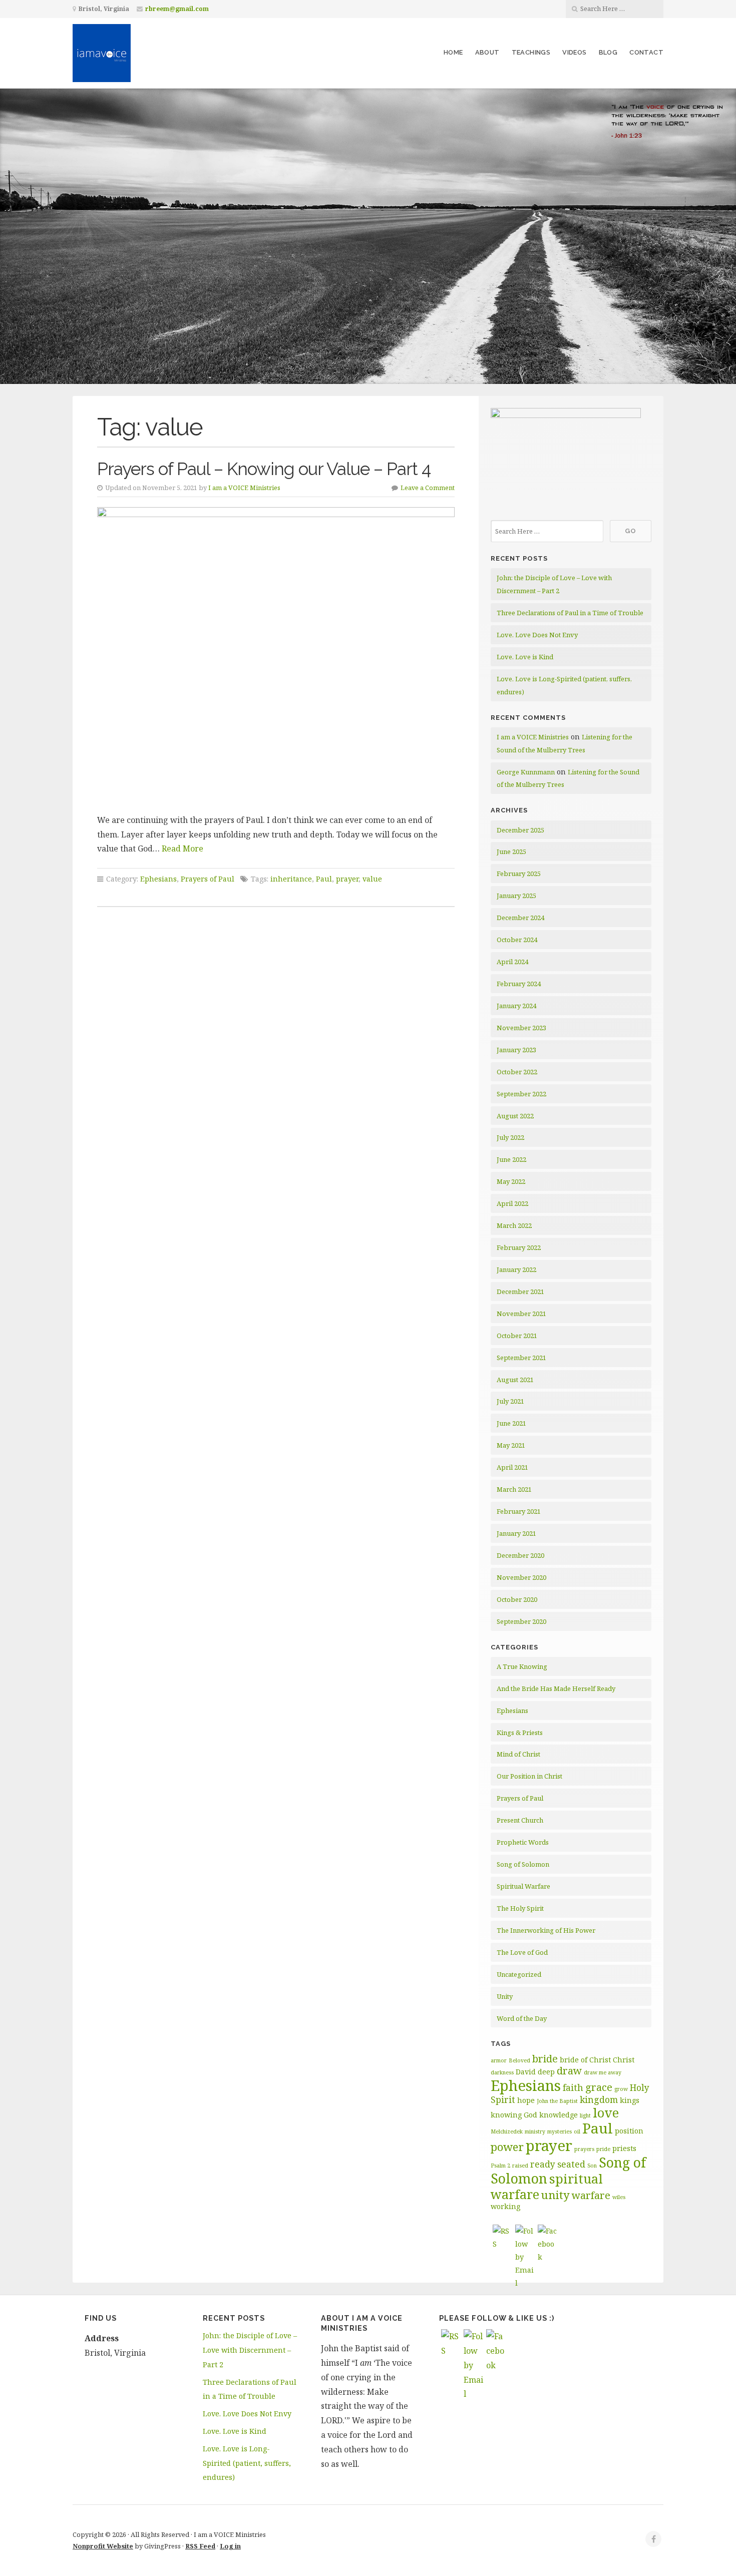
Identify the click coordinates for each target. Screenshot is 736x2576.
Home (453, 52)
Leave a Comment (428, 488)
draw (569, 2071)
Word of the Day (522, 2018)
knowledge (559, 2115)
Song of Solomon (523, 1864)
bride (545, 2059)
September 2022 (521, 1094)
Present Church (520, 1820)
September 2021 (521, 1358)
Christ (624, 2060)
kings (630, 2100)
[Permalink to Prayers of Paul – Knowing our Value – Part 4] (276, 657)
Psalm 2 (500, 2166)
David (526, 2072)
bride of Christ (585, 2060)
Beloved (519, 2060)
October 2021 (517, 1336)
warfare (591, 2195)
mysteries (560, 2131)
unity (556, 2195)
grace (599, 2087)
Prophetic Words (523, 1842)
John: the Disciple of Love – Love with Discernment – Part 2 (250, 2350)
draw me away (603, 2072)
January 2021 (516, 1533)
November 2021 (521, 1314)
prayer (347, 879)
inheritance (291, 879)
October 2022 (517, 1072)
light (585, 2115)
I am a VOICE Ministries (244, 488)
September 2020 (521, 1621)
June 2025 (511, 851)
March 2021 (514, 1489)
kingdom (599, 2099)
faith (573, 2087)
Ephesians (158, 879)
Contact (646, 52)
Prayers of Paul (208, 879)
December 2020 (520, 1555)
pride (603, 2149)
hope (526, 2100)
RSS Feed (200, 2546)
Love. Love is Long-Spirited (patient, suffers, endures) (247, 2463)
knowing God (514, 2115)
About (487, 52)
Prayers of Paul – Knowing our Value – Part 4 (264, 469)
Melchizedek (507, 2131)
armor (499, 2060)
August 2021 (515, 1380)
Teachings (531, 52)
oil (577, 2131)
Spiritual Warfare (523, 1886)
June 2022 (511, 1159)
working (505, 2206)
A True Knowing (522, 1666)
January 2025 (516, 896)
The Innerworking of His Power (546, 1930)
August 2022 (515, 1116)
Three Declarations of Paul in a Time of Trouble (570, 613)
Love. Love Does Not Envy (537, 635)
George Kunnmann (526, 772)
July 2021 (510, 1401)
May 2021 (511, 1445)
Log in (230, 2546)
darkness (502, 2072)
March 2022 (514, 1225)
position (629, 2131)
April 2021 (512, 1467)
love (606, 2112)
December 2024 (520, 918)
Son (592, 2166)
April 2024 (512, 962)
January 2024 (516, 1006)
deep (546, 2072)
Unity (505, 1996)
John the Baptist (557, 2101)
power (507, 2146)
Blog (608, 52)
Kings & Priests (520, 1733)
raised (520, 2166)
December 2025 (520, 830)
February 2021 (519, 1511)
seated (571, 2164)
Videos (574, 52)
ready (543, 2164)
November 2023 (521, 1028)
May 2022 (511, 1181)
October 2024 (517, 940)
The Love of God (522, 1952)
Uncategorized (519, 1974)
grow (621, 2089)
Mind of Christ (518, 1754)
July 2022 (510, 1137)
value (372, 879)
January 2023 (516, 1050)
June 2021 (511, 1423)
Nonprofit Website (103, 2546)
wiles (619, 2197)
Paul (324, 879)
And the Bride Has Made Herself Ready (556, 1688)
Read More (182, 848)
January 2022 (516, 1269)
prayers (584, 2149)
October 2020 (517, 1599)
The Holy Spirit (520, 1908)
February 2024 (519, 984)
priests (624, 2148)
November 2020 (521, 1577)
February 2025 (519, 874)
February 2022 (519, 1247)
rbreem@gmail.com (177, 9)
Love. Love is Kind (525, 657)
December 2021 (520, 1292)
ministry (535, 2131)
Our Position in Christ (529, 1776)
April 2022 (512, 1203)
